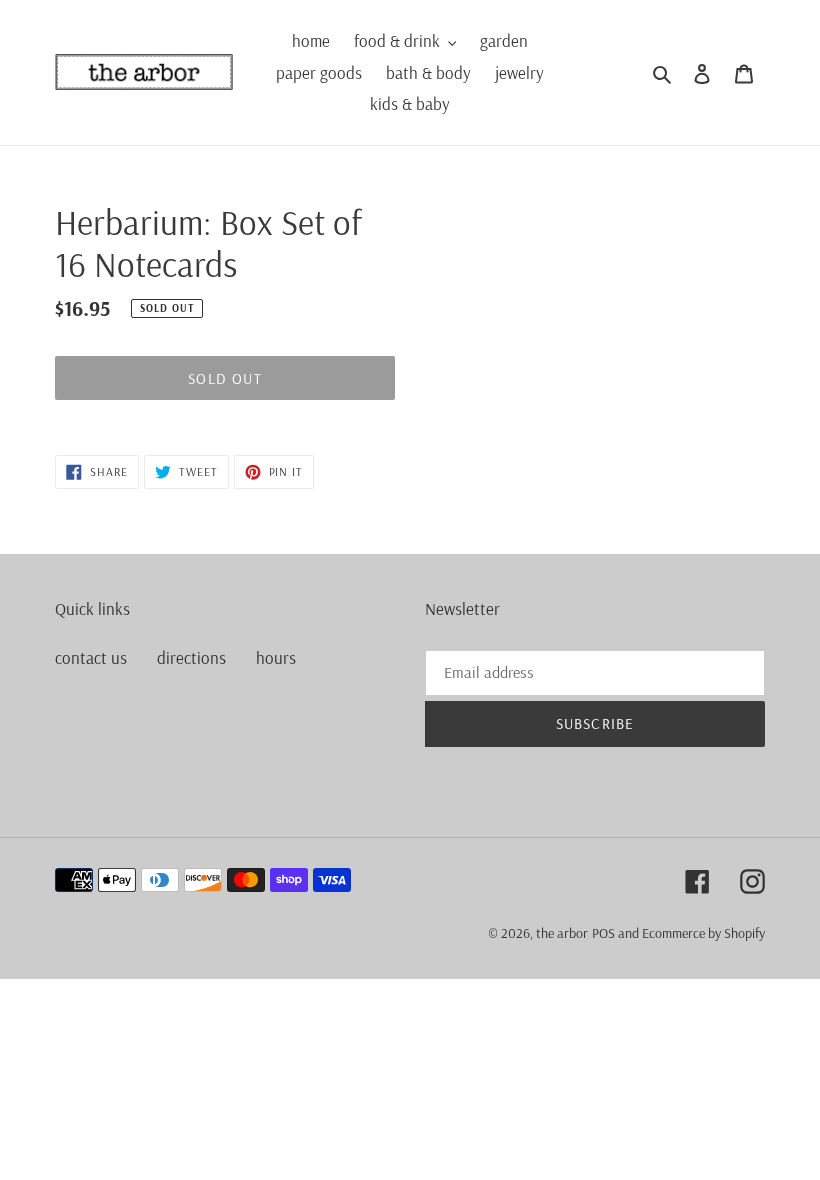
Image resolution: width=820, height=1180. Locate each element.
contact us (91, 657)
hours (276, 657)
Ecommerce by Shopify (703, 933)
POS (603, 933)
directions (191, 657)
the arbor (562, 933)
